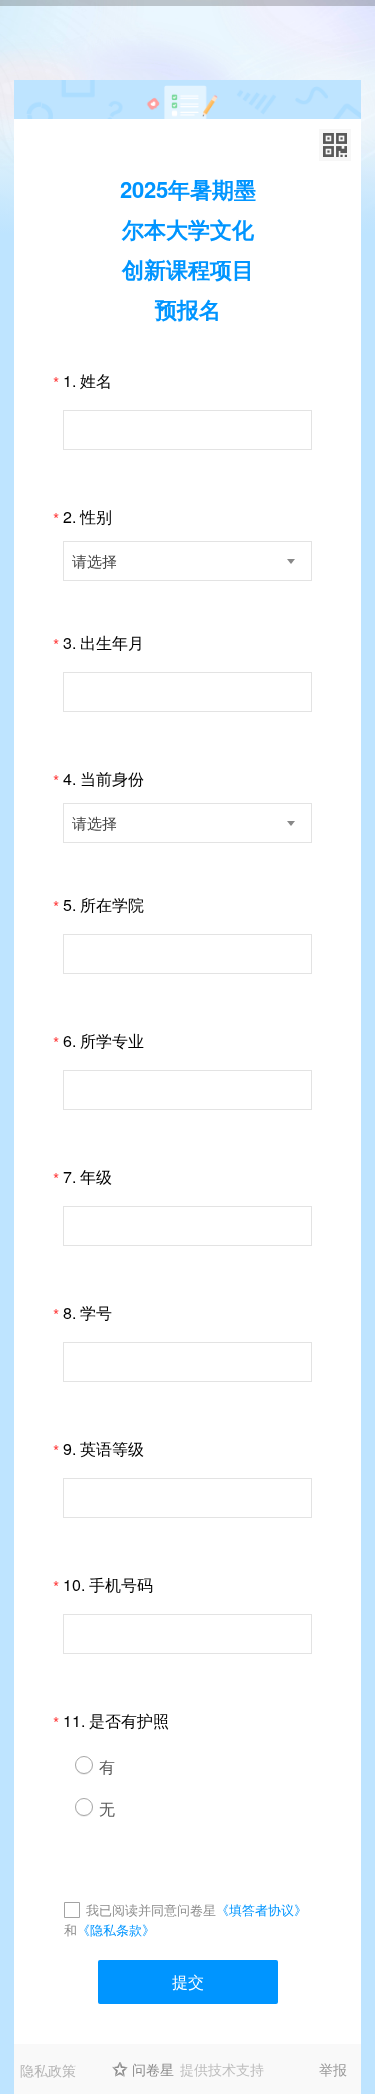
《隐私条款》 (116, 1929)
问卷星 (153, 2069)
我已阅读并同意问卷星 (151, 1909)
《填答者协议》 (261, 1909)
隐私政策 (48, 2070)
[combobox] (187, 561)
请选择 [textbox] (94, 560)
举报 (333, 2069)
